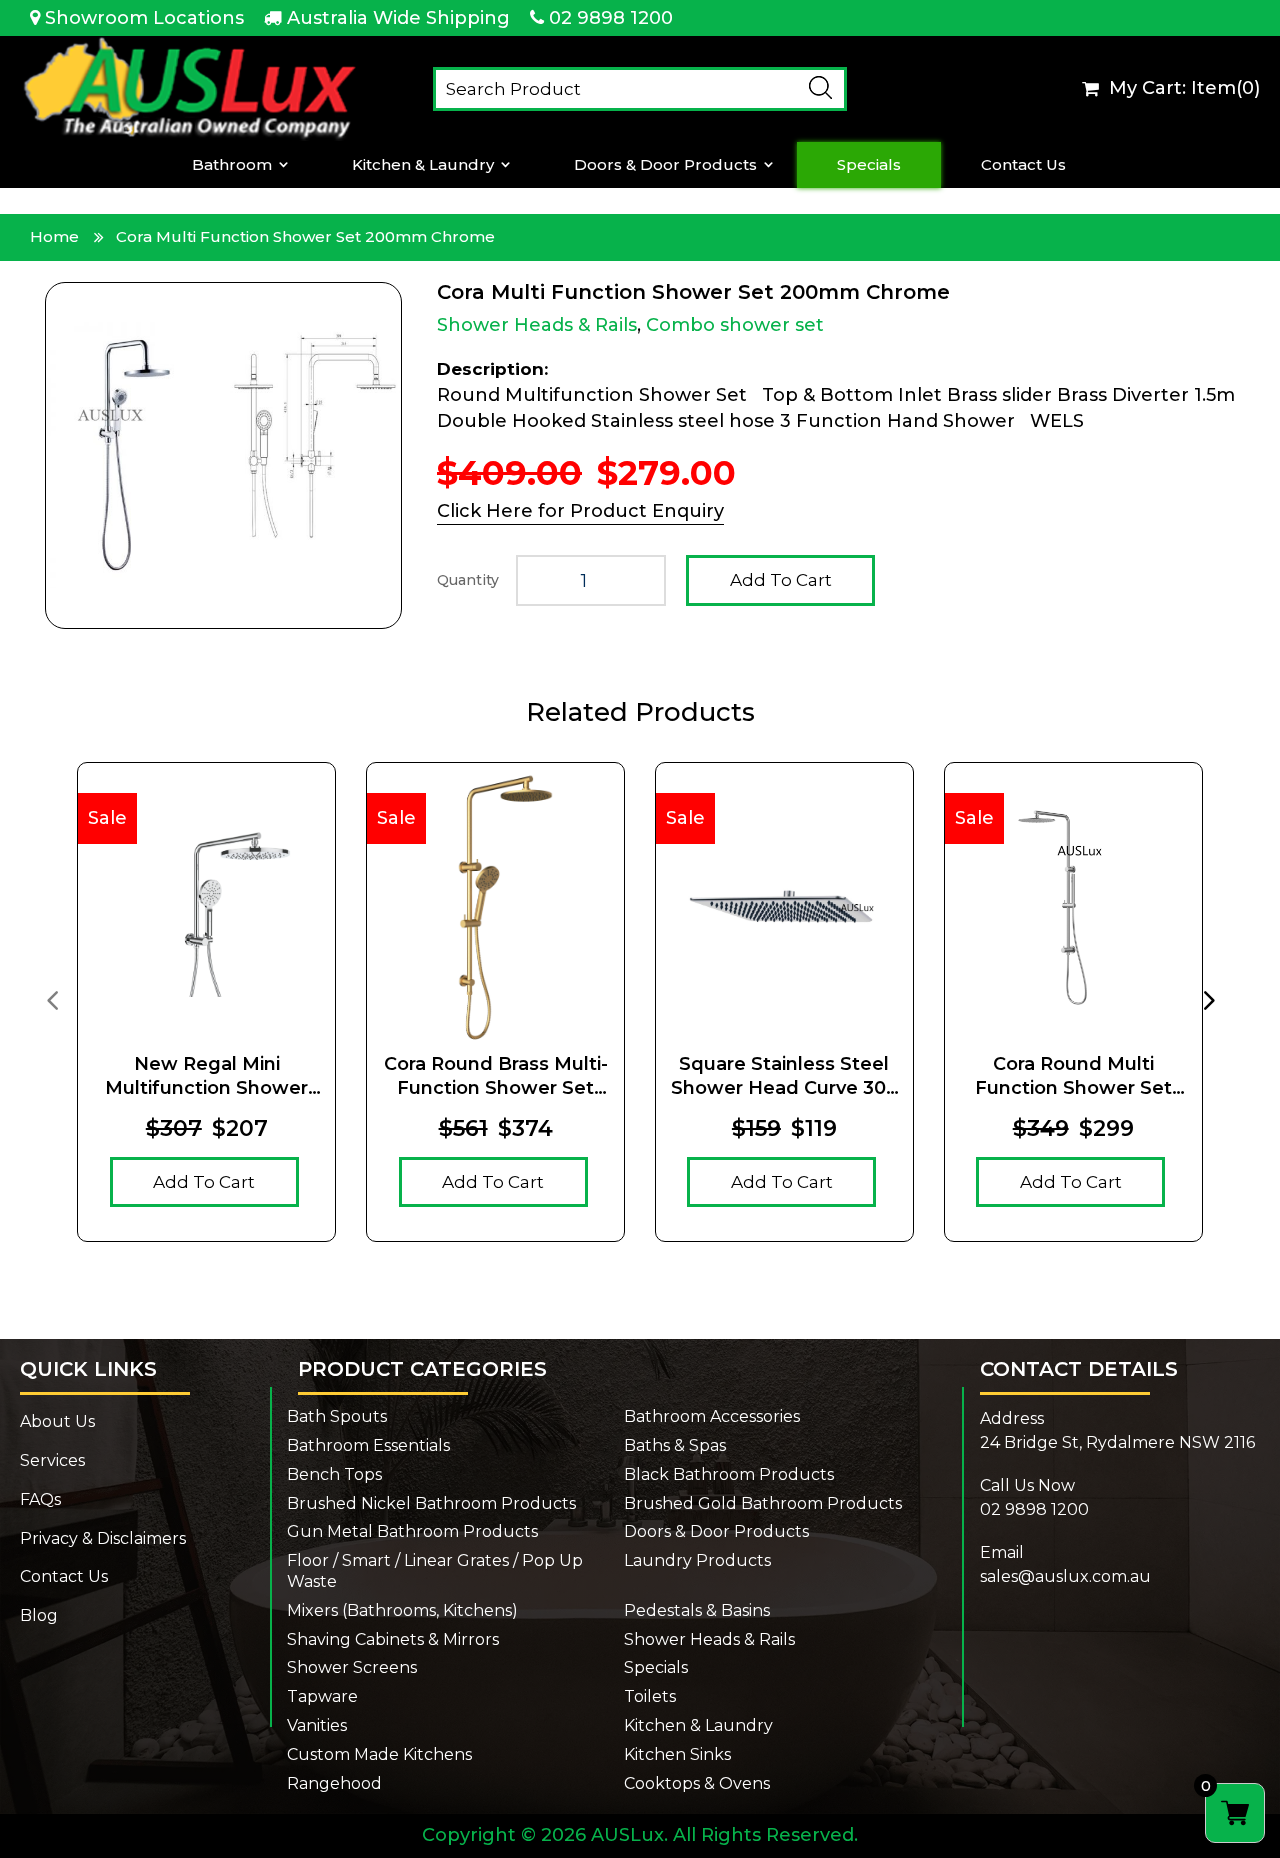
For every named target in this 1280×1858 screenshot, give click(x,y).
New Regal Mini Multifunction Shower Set (206, 1076)
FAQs (40, 1499)
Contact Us (1023, 165)
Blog (39, 1615)
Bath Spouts (337, 1416)
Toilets (650, 1696)
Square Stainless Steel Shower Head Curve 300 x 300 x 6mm (784, 1076)
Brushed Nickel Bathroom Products (431, 1503)
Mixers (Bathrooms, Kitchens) (402, 1610)
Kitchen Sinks (677, 1754)
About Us (57, 1421)
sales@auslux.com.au (1065, 1576)
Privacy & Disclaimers (103, 1538)
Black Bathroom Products (729, 1474)
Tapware (322, 1696)
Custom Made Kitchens (379, 1754)
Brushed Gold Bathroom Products (763, 1503)
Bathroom (232, 165)
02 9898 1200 (611, 18)
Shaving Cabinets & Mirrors (393, 1639)
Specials (869, 165)
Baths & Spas (675, 1445)
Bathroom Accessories (712, 1416)
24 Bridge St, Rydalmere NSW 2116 (1117, 1442)
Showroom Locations (144, 18)
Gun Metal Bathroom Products (412, 1531)
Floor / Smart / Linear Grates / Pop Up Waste (435, 1571)
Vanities (317, 1725)
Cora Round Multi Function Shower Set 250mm (1073, 1076)
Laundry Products (697, 1560)
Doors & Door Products (665, 165)
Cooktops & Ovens (697, 1783)
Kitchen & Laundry (423, 165)
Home (54, 236)
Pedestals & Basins (697, 1610)
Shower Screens (352, 1667)
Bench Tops (334, 1474)
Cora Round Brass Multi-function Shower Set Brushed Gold (496, 1076)
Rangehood (334, 1783)
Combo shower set (735, 325)
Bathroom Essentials (368, 1445)
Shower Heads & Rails (537, 325)
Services (52, 1460)
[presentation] (52, 999)
